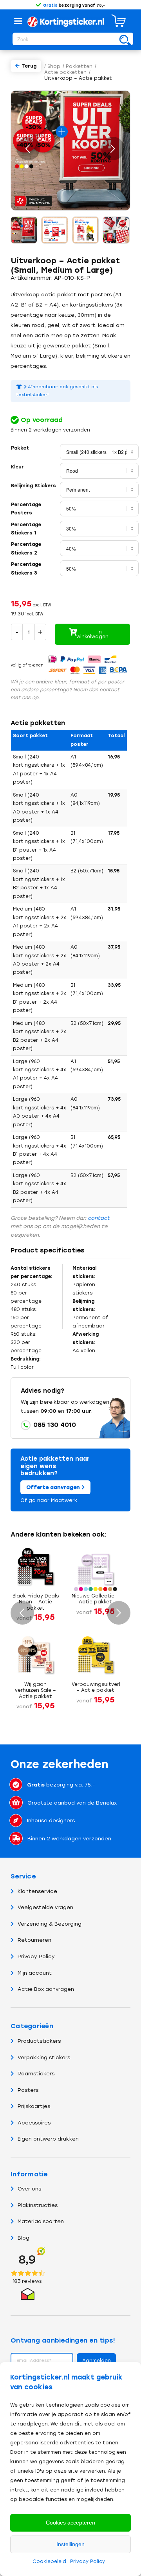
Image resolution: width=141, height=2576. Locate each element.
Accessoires (34, 2123)
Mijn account (35, 1973)
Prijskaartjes (34, 2106)
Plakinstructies (38, 2205)
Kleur (17, 467)
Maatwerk (64, 1500)
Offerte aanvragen (54, 1487)
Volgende (113, 149)
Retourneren (34, 1940)
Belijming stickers (33, 486)
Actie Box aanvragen (46, 1989)
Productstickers (39, 2041)
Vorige (28, 149)
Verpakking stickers (44, 2057)
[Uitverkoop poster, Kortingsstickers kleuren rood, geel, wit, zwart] (86, 230)
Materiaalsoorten (41, 2221)
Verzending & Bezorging (50, 1924)
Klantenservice (37, 1891)
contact (99, 1218)
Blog (23, 2238)
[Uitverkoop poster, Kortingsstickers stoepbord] (24, 230)
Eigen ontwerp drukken (48, 2139)
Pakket (20, 448)
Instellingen (70, 2544)
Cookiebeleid (49, 2561)
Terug (29, 66)
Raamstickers (36, 2074)
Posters (28, 2090)
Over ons (29, 2189)
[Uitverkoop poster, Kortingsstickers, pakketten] (55, 230)
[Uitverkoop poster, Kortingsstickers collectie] (116, 230)
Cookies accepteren (70, 2523)
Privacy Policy (88, 2561)
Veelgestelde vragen (45, 1907)
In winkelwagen (92, 634)
